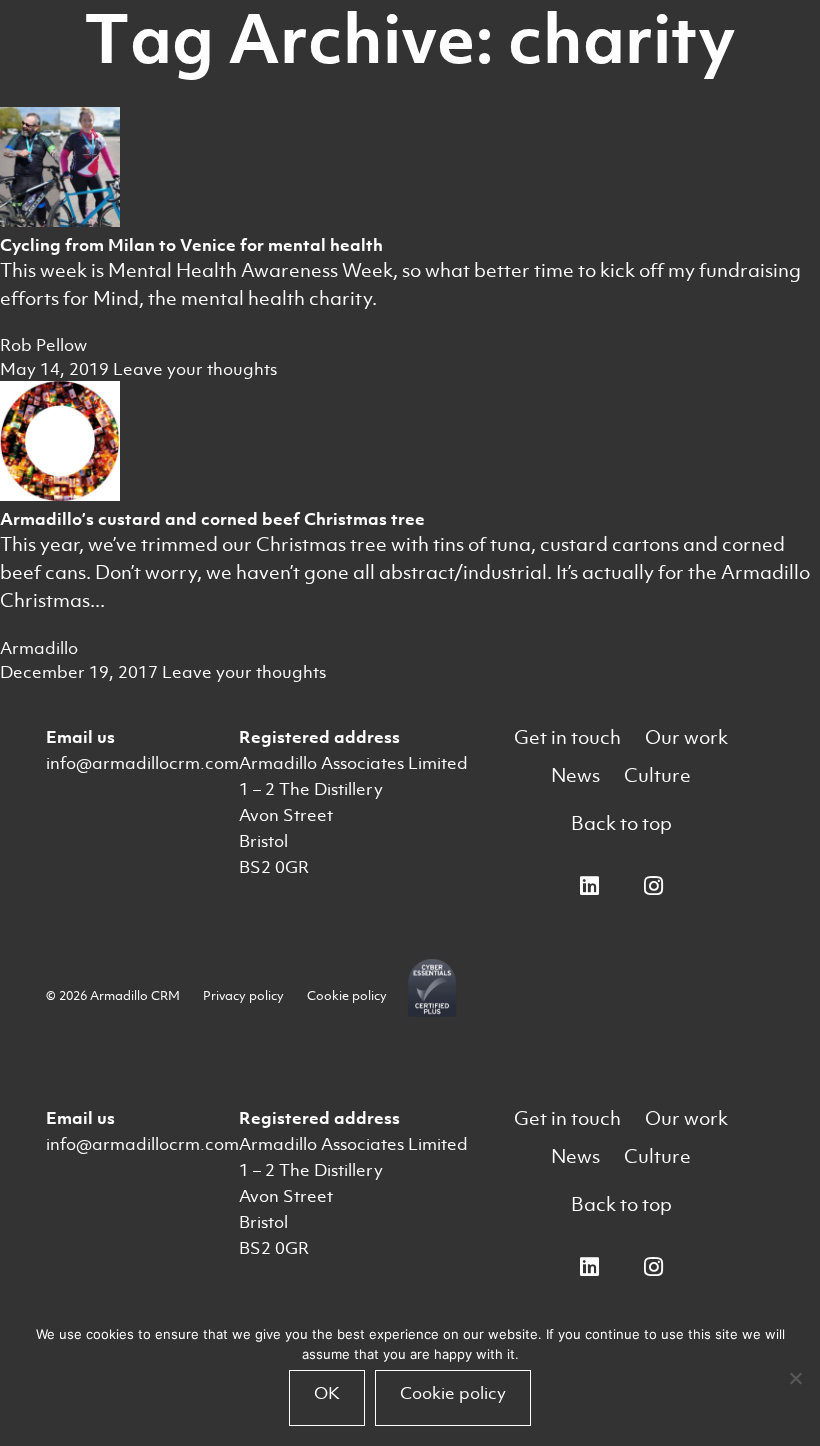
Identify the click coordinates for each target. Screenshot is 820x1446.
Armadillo (39, 648)
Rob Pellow (43, 345)
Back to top (621, 823)
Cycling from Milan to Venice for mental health (191, 245)
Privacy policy (243, 995)
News (575, 775)
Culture (657, 775)
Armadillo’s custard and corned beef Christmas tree (212, 519)
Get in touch (567, 737)
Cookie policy (347, 995)
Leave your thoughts (195, 369)
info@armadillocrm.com (142, 763)
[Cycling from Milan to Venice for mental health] (60, 221)
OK (327, 1393)
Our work (686, 737)
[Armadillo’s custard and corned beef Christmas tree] (60, 495)
